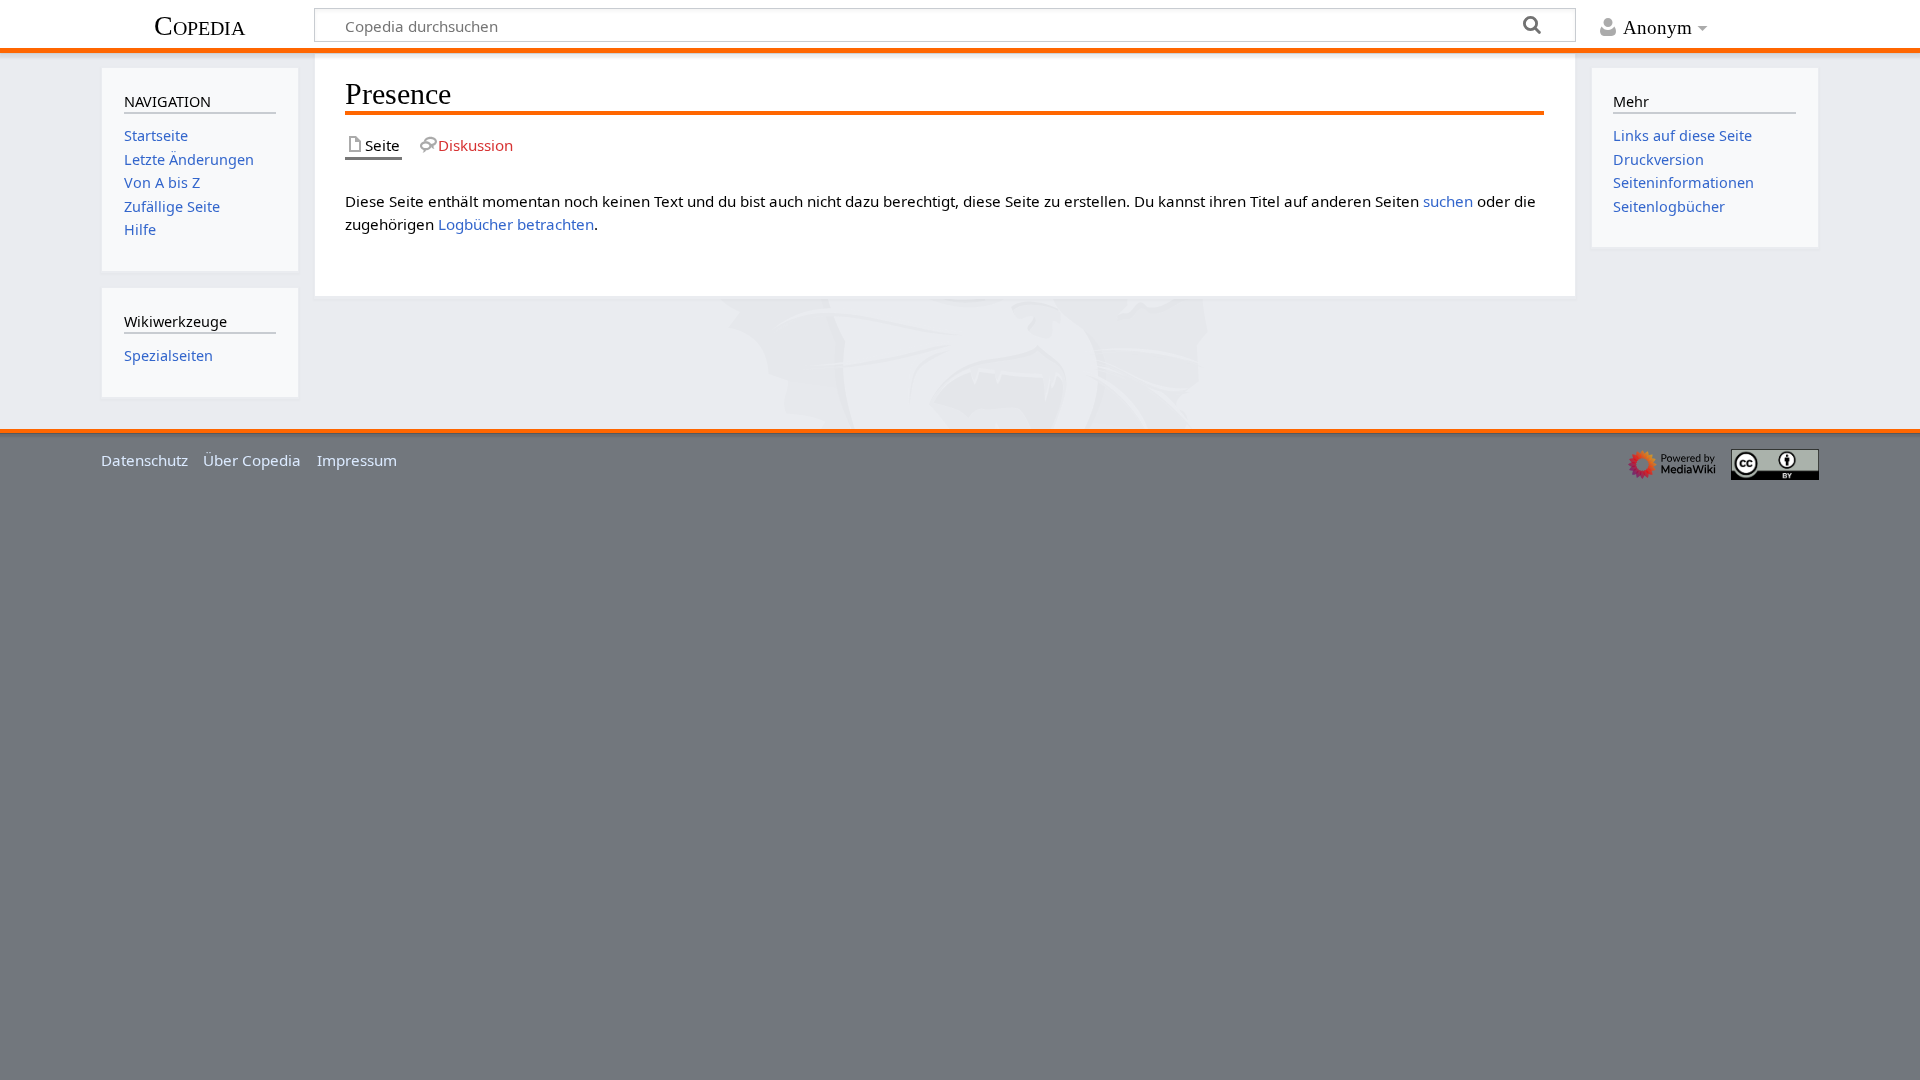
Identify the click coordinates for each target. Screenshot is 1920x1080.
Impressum (357, 460)
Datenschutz (144, 460)
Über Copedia (252, 460)
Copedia (199, 25)
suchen (1448, 201)
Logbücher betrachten (516, 224)
